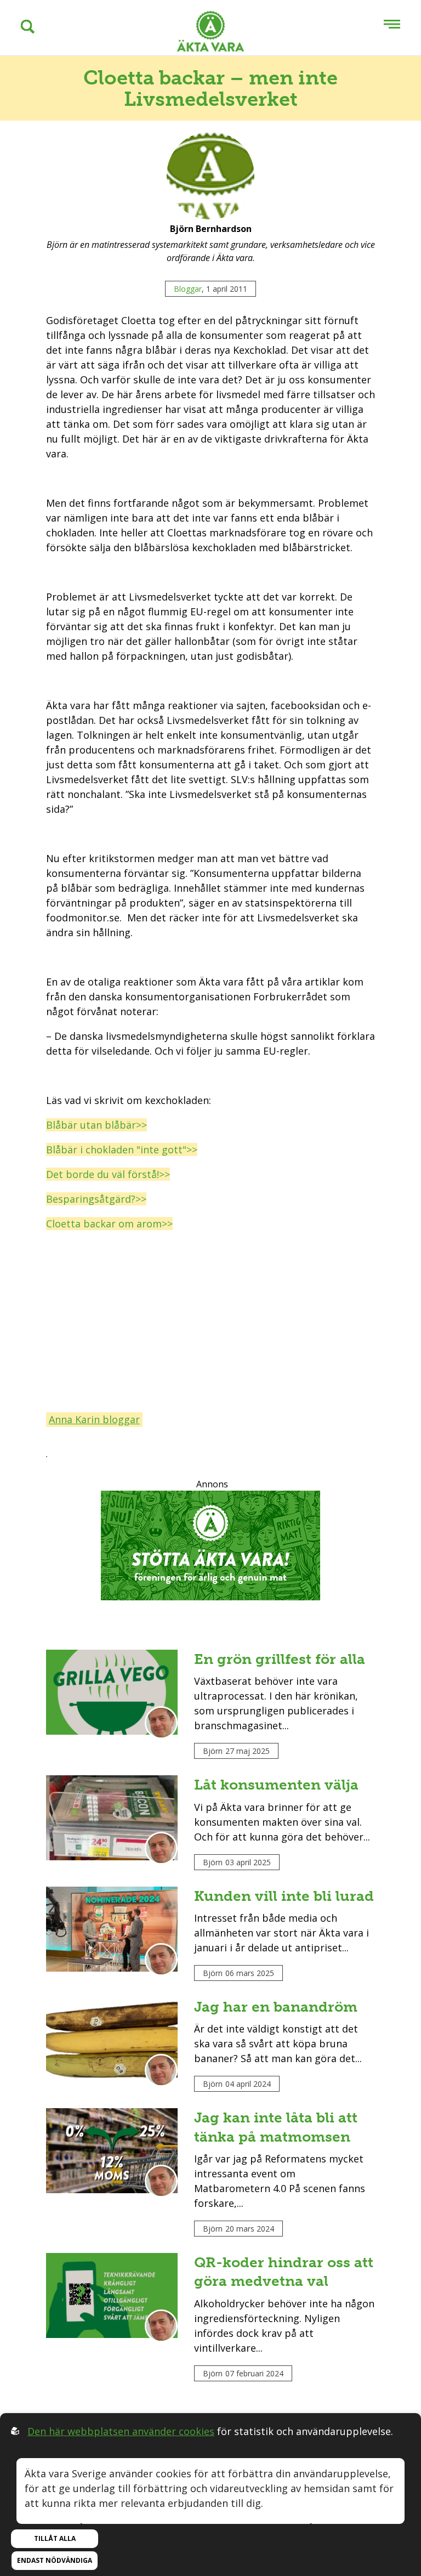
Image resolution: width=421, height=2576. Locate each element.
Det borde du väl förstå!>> (108, 1174)
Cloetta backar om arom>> (109, 1224)
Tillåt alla (55, 2538)
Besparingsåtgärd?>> (96, 1199)
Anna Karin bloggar (94, 1419)
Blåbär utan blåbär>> (96, 1125)
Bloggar (188, 289)
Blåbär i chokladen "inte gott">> (122, 1150)
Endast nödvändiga (55, 2560)
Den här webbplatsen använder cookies (121, 2431)
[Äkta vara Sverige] (210, 33)
